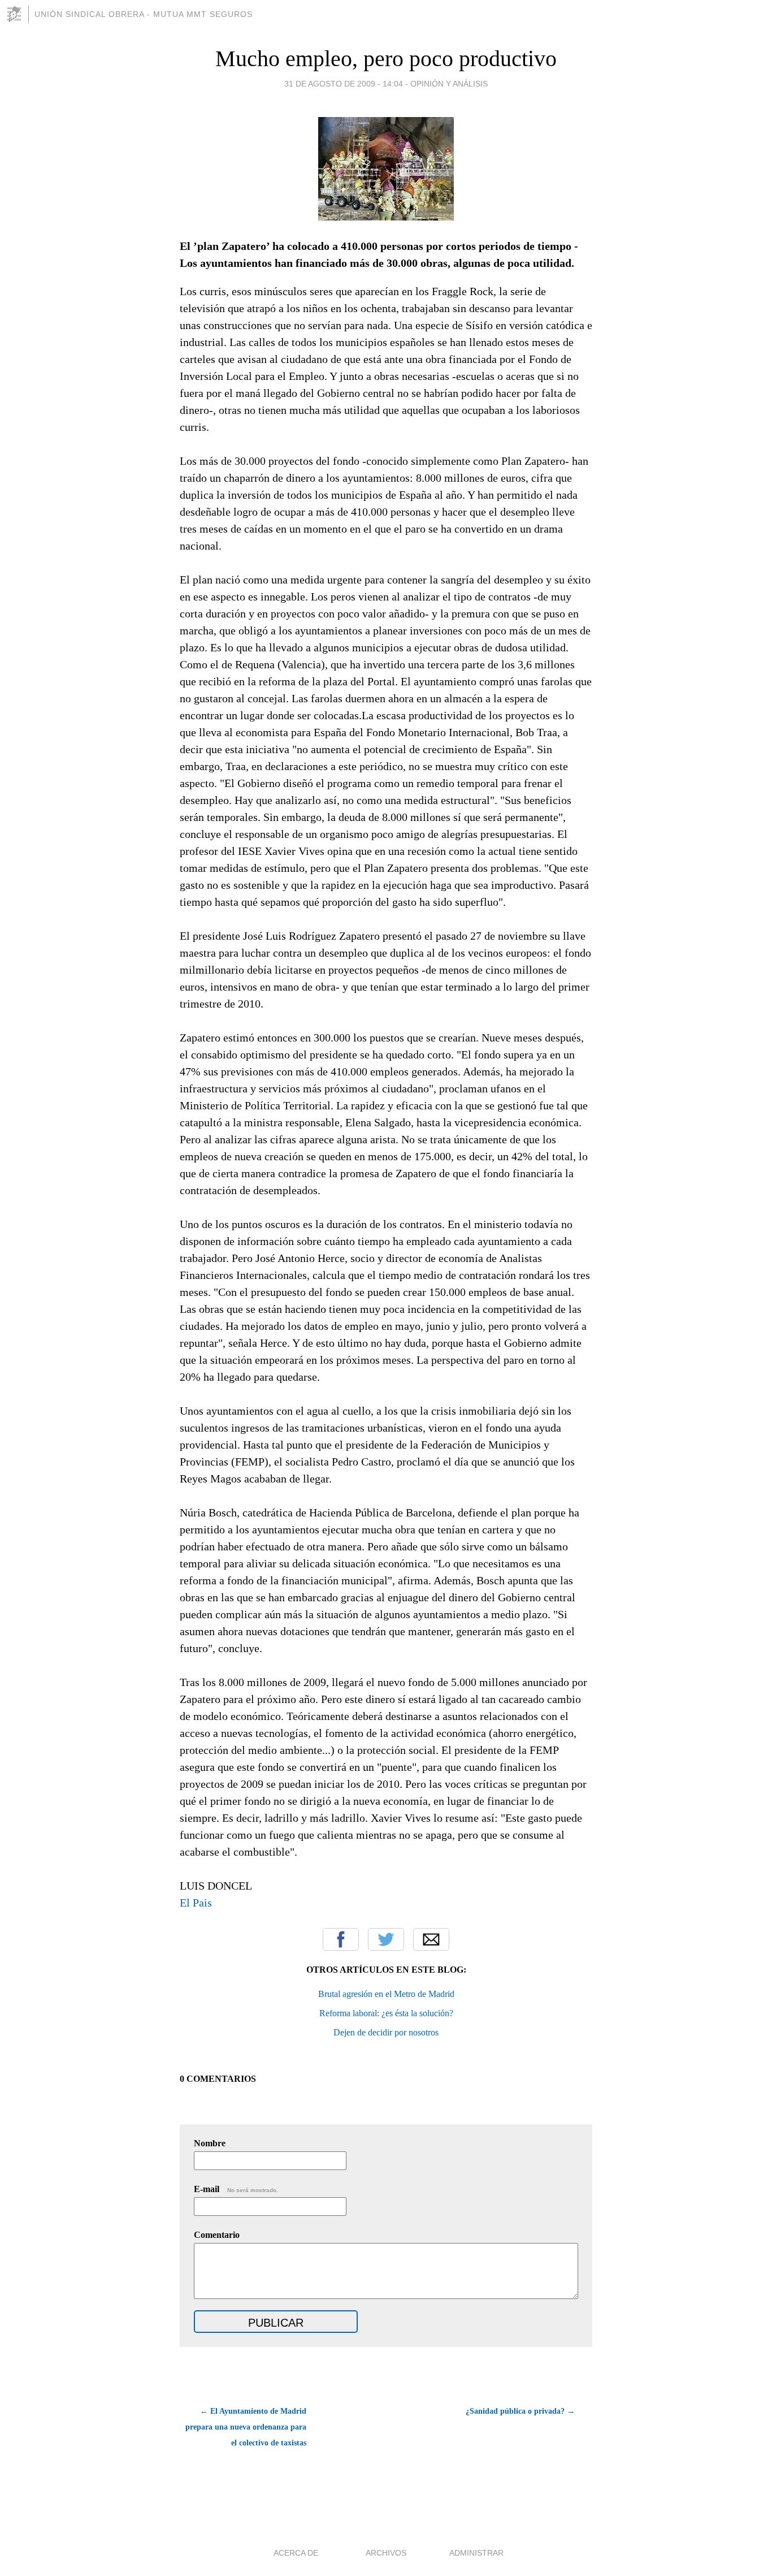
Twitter (386, 1939)
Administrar (476, 2553)
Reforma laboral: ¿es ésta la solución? (386, 2013)
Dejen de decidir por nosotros (386, 2032)
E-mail (236, 2189)
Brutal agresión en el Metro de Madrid (386, 1994)
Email (431, 1939)
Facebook (341, 1939)
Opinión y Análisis (449, 84)
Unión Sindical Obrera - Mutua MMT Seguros (144, 14)
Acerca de (296, 2553)
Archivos (386, 2553)
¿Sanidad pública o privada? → (520, 2411)
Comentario (217, 2235)
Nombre (210, 2143)
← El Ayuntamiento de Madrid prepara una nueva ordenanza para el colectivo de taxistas (246, 2427)
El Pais (196, 1903)
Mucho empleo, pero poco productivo (386, 59)
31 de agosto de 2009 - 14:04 (344, 84)
